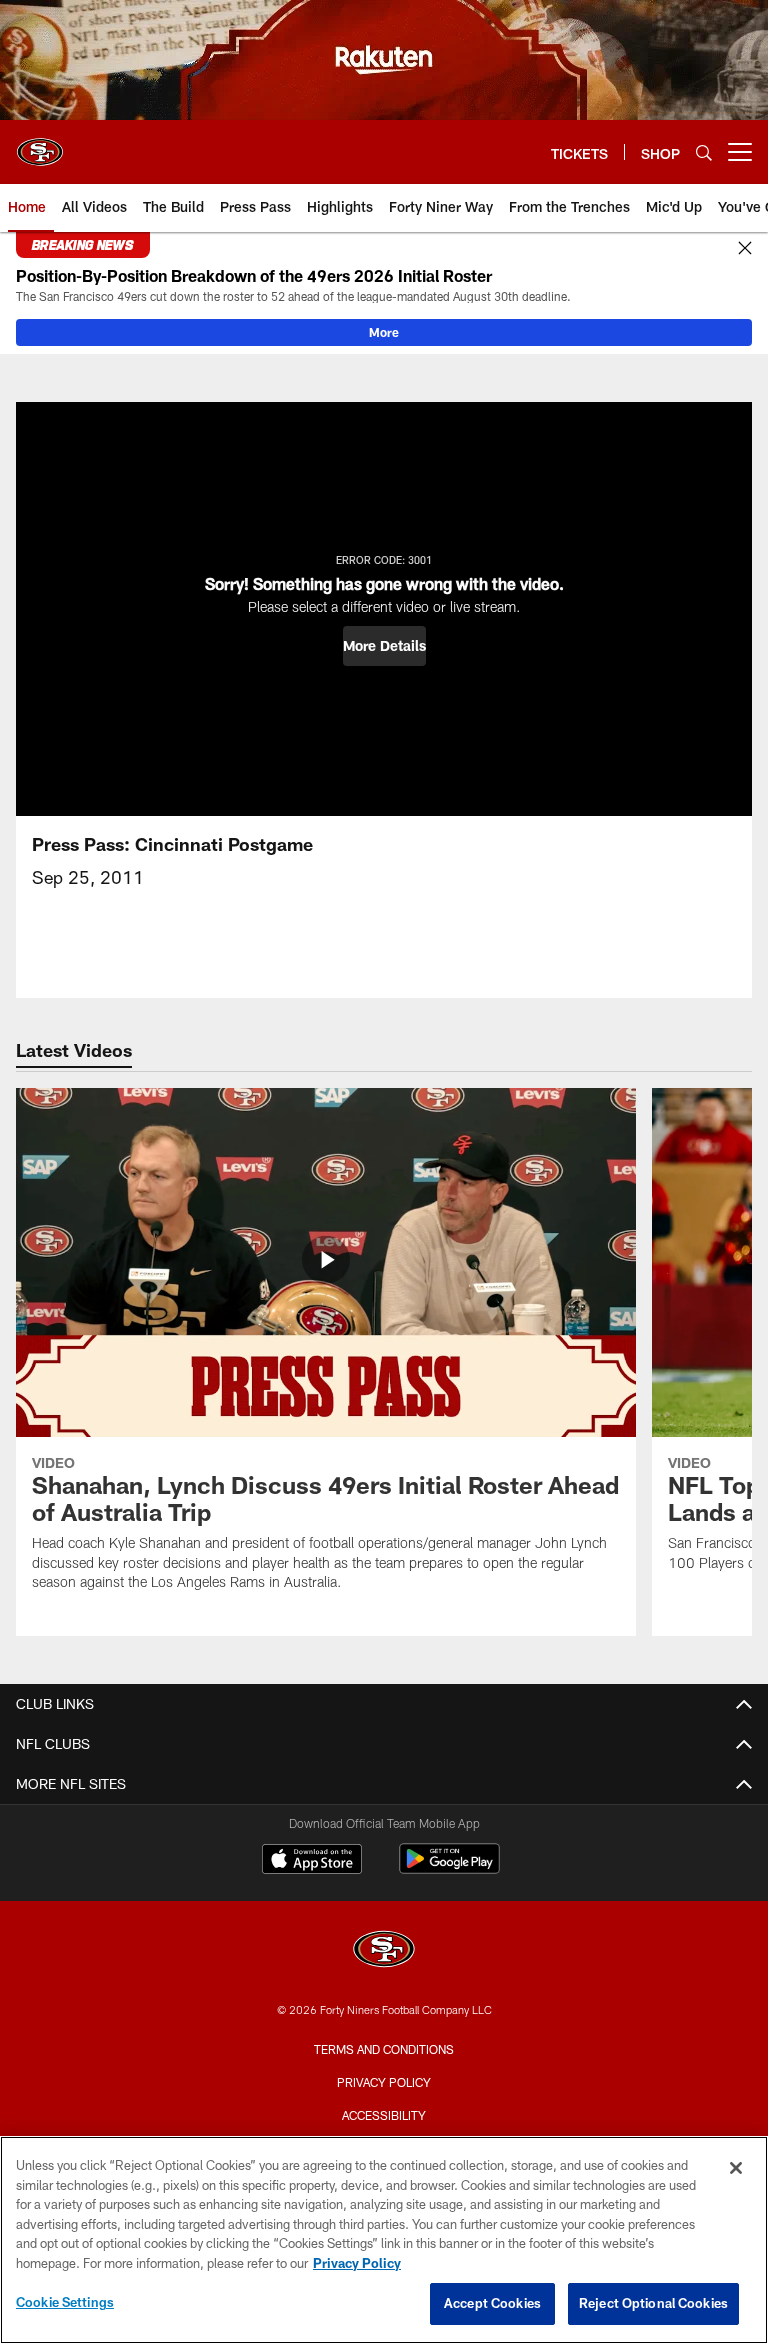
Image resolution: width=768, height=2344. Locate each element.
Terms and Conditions (384, 2049)
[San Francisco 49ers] (384, 1951)
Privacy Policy (384, 2082)
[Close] (745, 249)
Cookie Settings (65, 2302)
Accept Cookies (492, 2303)
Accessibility (384, 2115)
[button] (384, 646)
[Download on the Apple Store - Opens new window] (312, 1861)
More (384, 332)
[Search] (704, 152)
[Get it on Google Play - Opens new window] (449, 1868)
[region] (384, 2240)
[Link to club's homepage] (40, 144)
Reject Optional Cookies (653, 2303)
